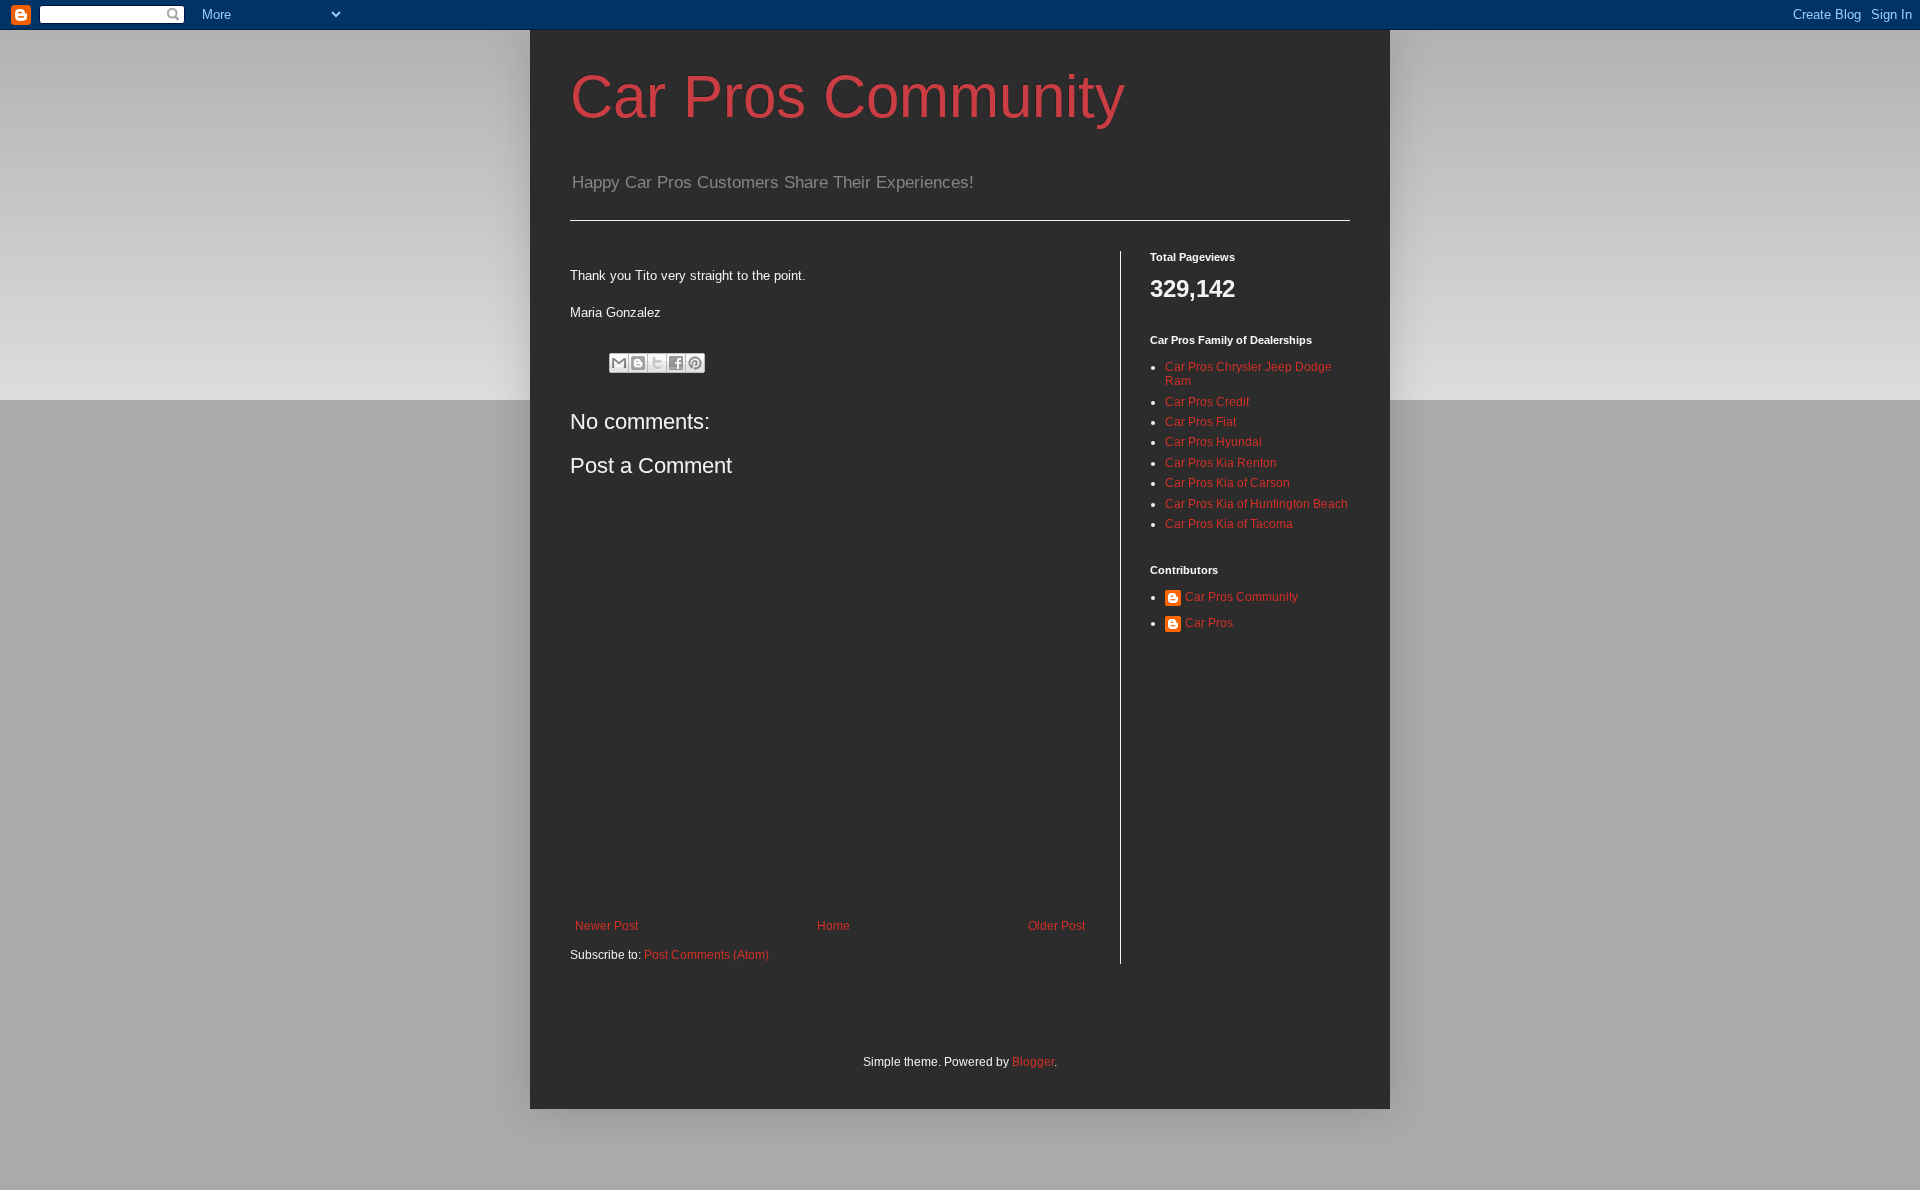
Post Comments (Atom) (706, 955)
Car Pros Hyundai (1213, 442)
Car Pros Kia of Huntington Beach (1256, 504)
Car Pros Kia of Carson (1227, 483)
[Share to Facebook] (676, 363)
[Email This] (619, 363)
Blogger (1033, 1062)
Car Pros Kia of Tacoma (1229, 524)
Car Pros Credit (1207, 402)
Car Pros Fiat (1200, 422)
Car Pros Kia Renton (1221, 463)
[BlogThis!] (638, 363)
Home (833, 926)
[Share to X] (657, 363)
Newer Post (606, 926)
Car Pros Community (847, 96)
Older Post (1056, 926)
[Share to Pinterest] (695, 363)
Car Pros (1209, 623)
